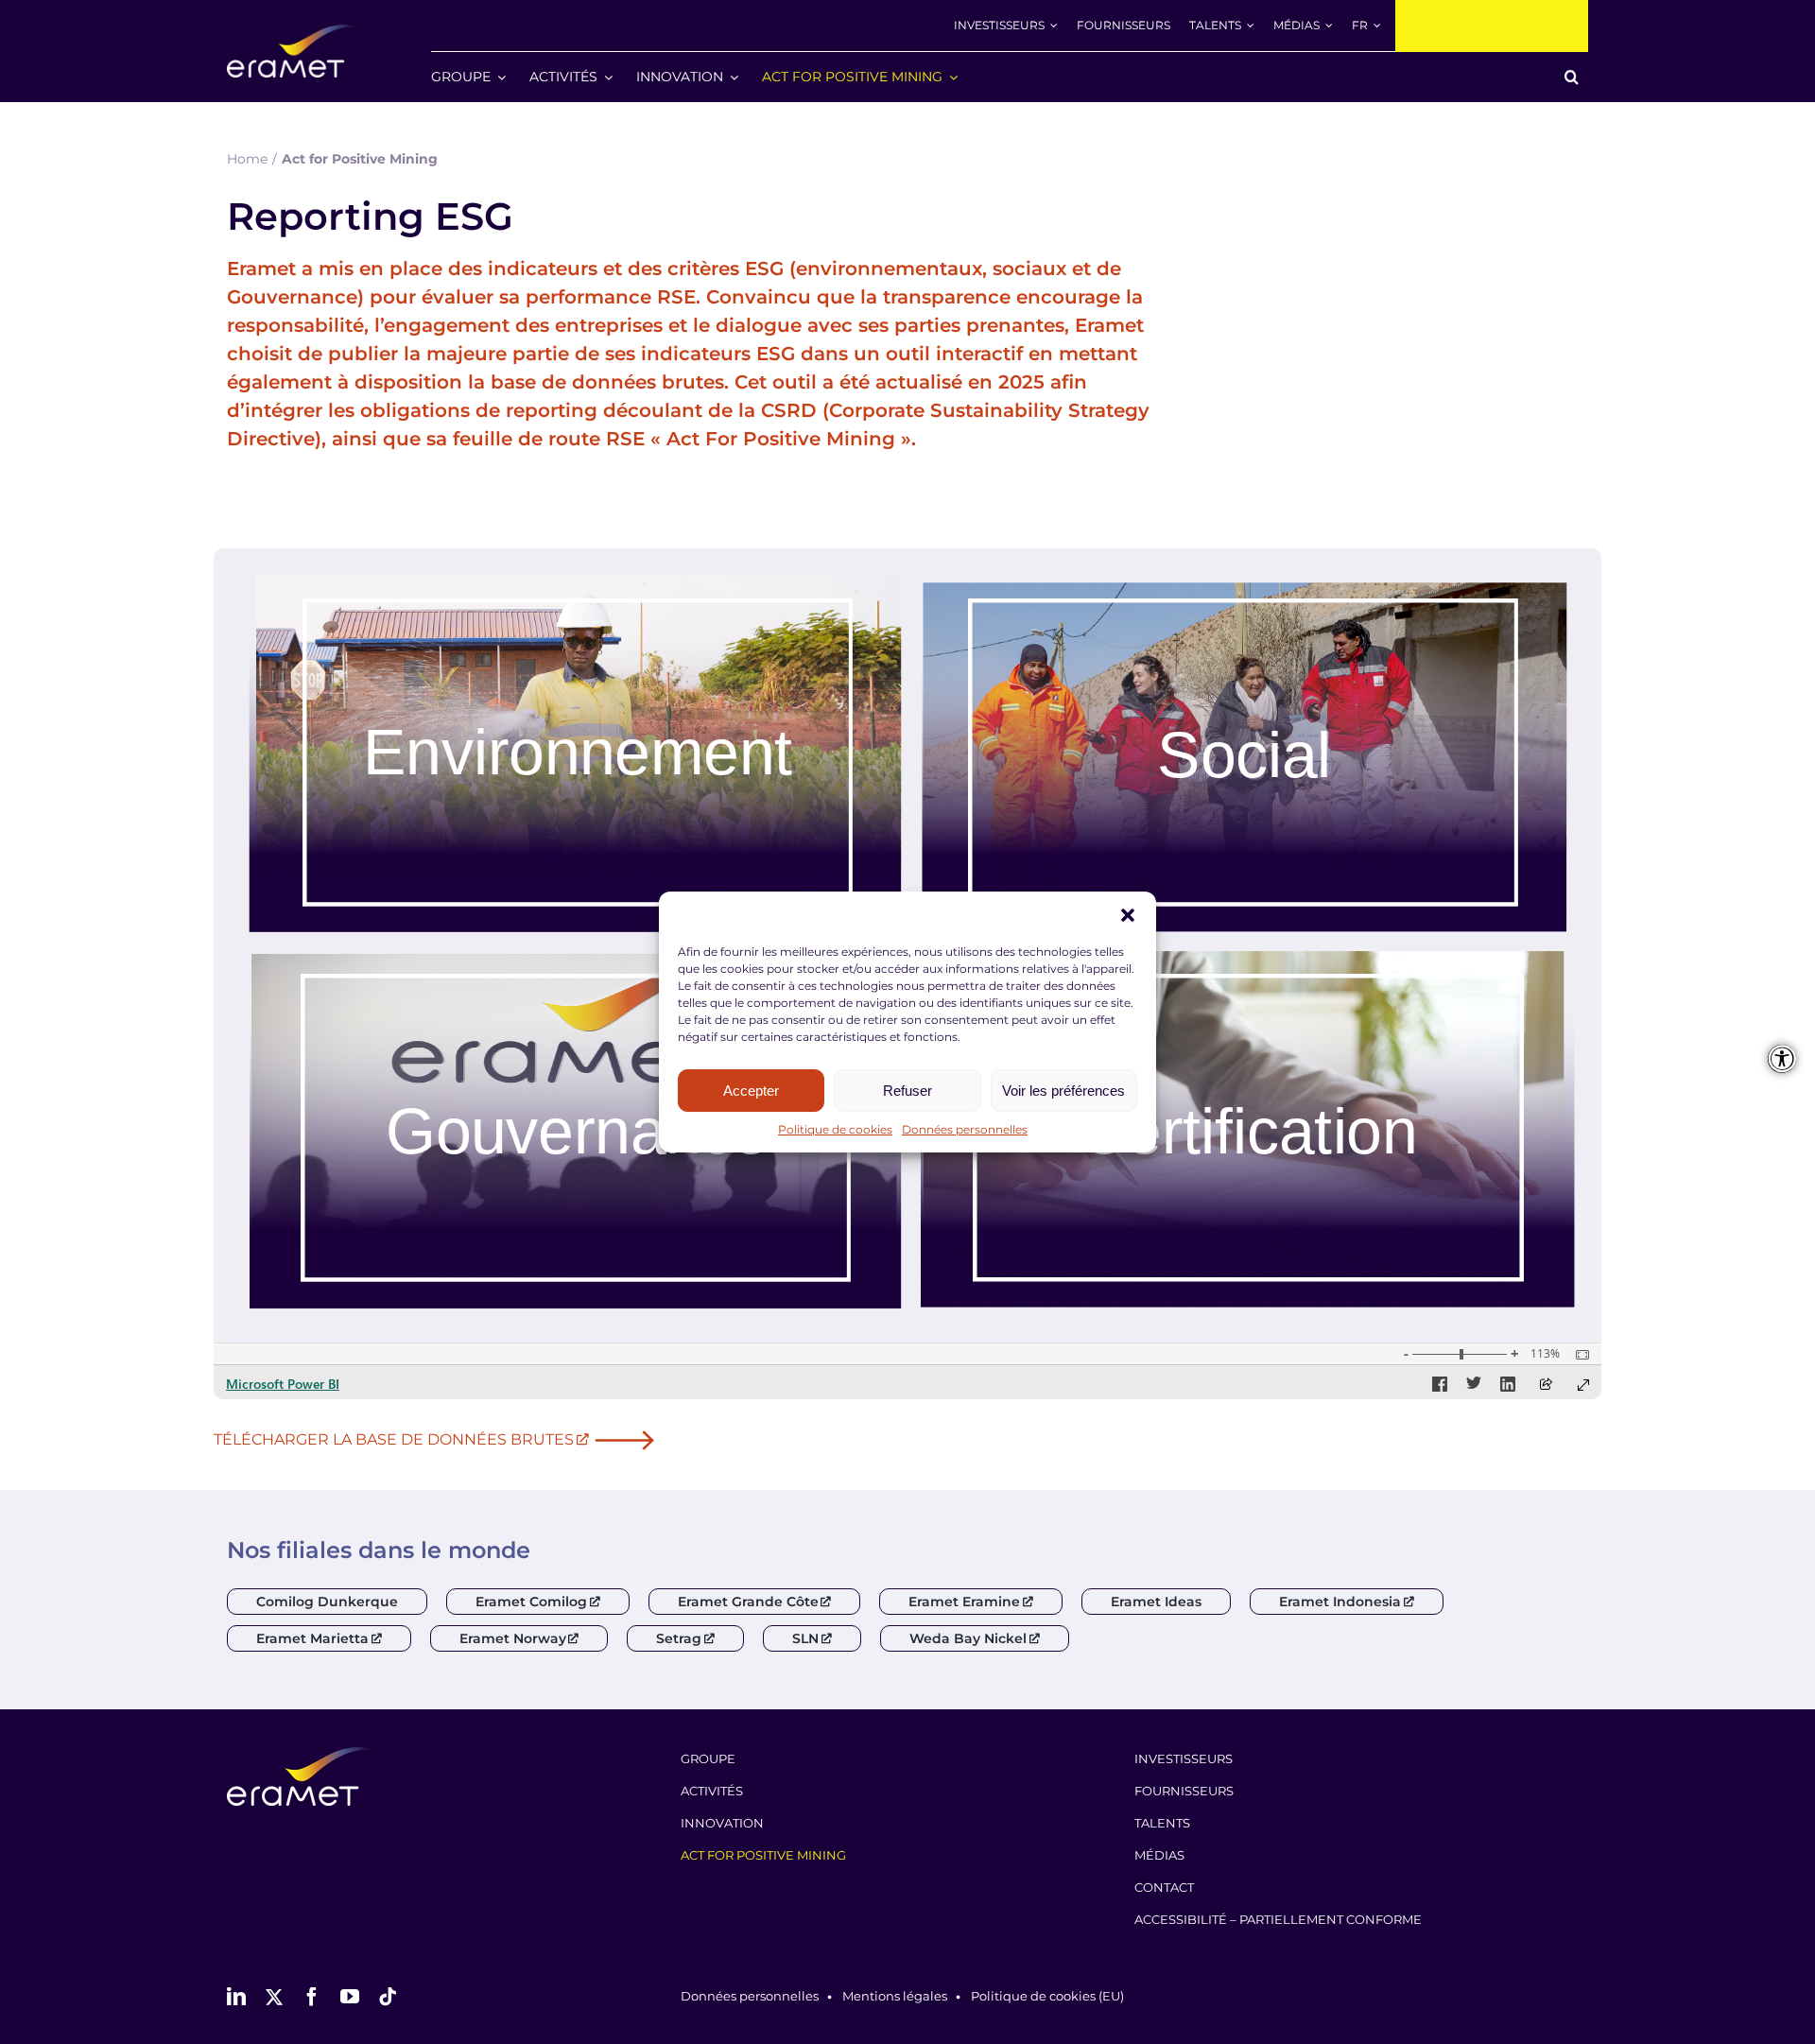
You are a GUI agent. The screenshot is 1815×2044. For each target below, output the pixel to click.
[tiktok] (388, 1997)
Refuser (907, 1091)
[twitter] (274, 1997)
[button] (1128, 915)
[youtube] (350, 1997)
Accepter (751, 1091)
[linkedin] (236, 1997)
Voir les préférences (1063, 1091)
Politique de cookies (835, 1129)
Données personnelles (965, 1129)
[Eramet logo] (301, 1754)
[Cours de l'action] (1492, 26)
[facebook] (312, 1997)
